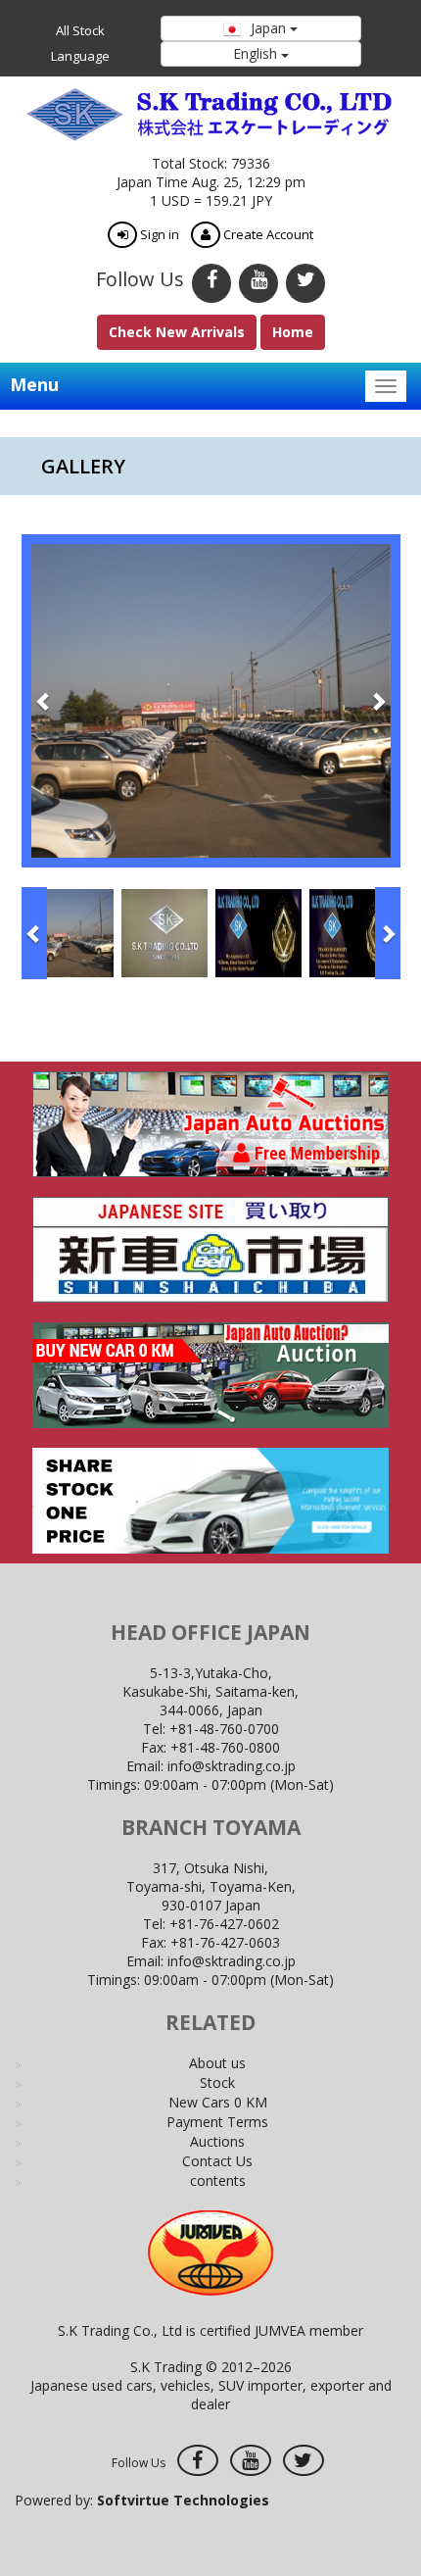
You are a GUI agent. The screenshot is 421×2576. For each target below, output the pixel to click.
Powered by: (142, 2500)
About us (217, 2063)
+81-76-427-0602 (224, 1924)
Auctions (217, 2141)
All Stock (80, 30)
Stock (217, 2082)
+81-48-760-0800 (225, 1747)
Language (80, 56)
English (257, 53)
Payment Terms (217, 2122)
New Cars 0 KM (218, 2102)
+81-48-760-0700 (224, 1729)
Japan (268, 28)
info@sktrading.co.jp (232, 1766)
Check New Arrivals (177, 332)
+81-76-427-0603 (225, 1942)
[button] (44, 701)
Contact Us (217, 2161)
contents (218, 2180)
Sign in (158, 234)
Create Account (267, 234)
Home (293, 332)
